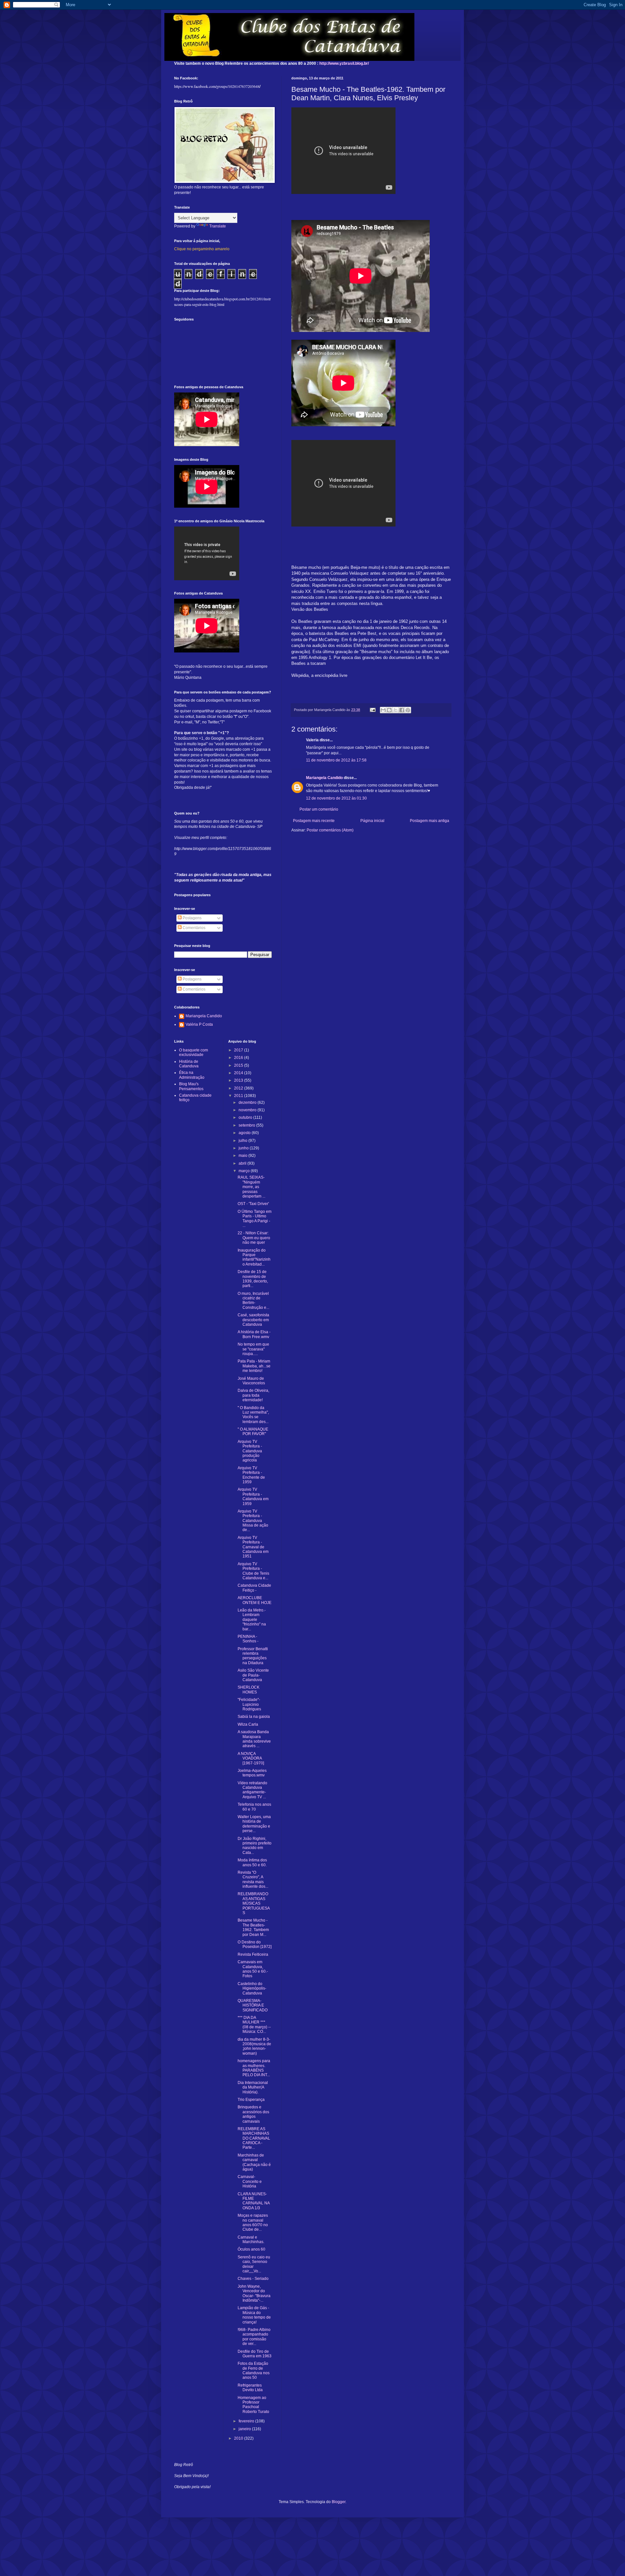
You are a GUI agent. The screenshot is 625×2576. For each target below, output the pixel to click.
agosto (245, 1133)
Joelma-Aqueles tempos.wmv (252, 1773)
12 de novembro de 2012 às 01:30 (336, 798)
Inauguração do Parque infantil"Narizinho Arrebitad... (254, 1257)
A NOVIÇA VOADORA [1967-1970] (251, 1758)
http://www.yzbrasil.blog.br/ (344, 63)
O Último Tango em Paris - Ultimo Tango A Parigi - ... (255, 1219)
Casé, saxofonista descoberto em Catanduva (253, 1320)
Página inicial (372, 821)
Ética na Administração (192, 1075)
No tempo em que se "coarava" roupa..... (253, 1349)
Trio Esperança (251, 2100)
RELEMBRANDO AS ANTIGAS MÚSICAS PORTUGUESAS (254, 1903)
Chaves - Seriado (253, 2279)
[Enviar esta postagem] (372, 710)
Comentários (194, 928)
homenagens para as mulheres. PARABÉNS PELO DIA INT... (254, 2068)
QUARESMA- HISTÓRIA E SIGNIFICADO (253, 2005)
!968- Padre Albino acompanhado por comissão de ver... (254, 2337)
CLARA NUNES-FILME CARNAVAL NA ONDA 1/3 (254, 2201)
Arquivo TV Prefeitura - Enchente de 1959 (251, 1475)
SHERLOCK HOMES (249, 1690)
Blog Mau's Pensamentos (191, 1086)
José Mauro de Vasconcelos (251, 1381)
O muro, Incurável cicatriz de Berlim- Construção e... (253, 1301)
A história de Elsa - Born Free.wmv (254, 1334)
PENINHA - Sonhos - (248, 1639)
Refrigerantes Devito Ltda (250, 2388)
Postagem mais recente (314, 821)
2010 (239, 2438)
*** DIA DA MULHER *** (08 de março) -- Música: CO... (254, 2025)
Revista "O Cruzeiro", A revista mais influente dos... (253, 1879)
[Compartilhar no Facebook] (402, 710)
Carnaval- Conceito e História (250, 2181)
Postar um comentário (319, 809)
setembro (247, 1125)
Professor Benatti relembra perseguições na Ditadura (253, 1656)
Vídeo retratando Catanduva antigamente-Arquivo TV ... (252, 1790)
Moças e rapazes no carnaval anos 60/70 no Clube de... (253, 2222)
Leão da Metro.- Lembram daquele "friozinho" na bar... (252, 1620)
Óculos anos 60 (251, 2249)
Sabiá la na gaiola (254, 1717)
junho (244, 1148)
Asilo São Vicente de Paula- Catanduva (253, 1675)
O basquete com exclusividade (194, 1052)
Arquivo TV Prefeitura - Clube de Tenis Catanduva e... (253, 1571)
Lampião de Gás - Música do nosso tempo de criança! (254, 2315)
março (245, 1171)
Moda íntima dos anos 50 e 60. (252, 1862)
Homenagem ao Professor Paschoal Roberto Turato (253, 2405)
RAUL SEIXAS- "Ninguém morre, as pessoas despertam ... (251, 1187)
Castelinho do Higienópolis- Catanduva (252, 1988)
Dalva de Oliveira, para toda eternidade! (253, 1395)
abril (243, 1163)
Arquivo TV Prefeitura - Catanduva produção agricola (250, 1451)
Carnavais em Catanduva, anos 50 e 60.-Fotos (253, 1969)
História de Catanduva (189, 1064)
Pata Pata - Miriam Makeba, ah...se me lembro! (254, 1366)
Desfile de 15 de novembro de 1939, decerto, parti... (253, 1279)
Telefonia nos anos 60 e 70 (254, 1807)
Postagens (192, 918)
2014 (239, 1073)
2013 (239, 1080)
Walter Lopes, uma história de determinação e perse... (254, 1824)
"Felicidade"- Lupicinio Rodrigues (249, 1704)
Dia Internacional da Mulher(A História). (253, 2087)
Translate (218, 226)
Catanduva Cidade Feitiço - (254, 1588)
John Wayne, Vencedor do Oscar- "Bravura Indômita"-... (254, 2293)
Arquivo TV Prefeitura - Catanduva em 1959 (253, 1496)
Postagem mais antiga (430, 821)
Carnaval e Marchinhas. (251, 2240)
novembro (248, 1110)
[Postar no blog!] (389, 710)
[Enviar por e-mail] (383, 710)
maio (243, 1156)
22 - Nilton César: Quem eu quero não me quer (254, 1238)
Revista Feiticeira (253, 1954)
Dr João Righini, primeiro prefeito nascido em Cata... (255, 1846)
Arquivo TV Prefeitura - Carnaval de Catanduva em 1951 (253, 1547)
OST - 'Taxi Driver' (253, 1204)
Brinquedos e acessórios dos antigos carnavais (253, 2114)
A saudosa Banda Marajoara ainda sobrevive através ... (254, 1739)
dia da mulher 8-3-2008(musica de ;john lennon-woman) (254, 2046)
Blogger (339, 2502)
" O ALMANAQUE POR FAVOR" (253, 1432)
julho (243, 1141)
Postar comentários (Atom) (330, 830)
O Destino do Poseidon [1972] (255, 1944)
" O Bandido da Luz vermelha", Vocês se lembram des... (253, 1415)
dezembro (248, 1103)
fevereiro (247, 2421)
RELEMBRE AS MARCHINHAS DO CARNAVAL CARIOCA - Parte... (254, 2138)
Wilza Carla (248, 1724)
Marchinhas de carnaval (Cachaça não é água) (254, 2162)
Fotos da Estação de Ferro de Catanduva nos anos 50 (254, 2370)
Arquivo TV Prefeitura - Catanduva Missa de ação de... (253, 1521)
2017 (239, 1050)
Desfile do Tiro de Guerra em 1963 (255, 2354)
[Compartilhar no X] (396, 710)
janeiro (245, 2429)
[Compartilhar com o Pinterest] (408, 710)
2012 (239, 1088)
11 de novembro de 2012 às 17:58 (336, 760)
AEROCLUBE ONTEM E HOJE (255, 1600)
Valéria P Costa (199, 1024)
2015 (239, 1065)
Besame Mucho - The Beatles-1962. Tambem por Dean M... (253, 1927)
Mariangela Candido (324, 778)
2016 (239, 1058)
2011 (239, 1096)
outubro (246, 1117)
